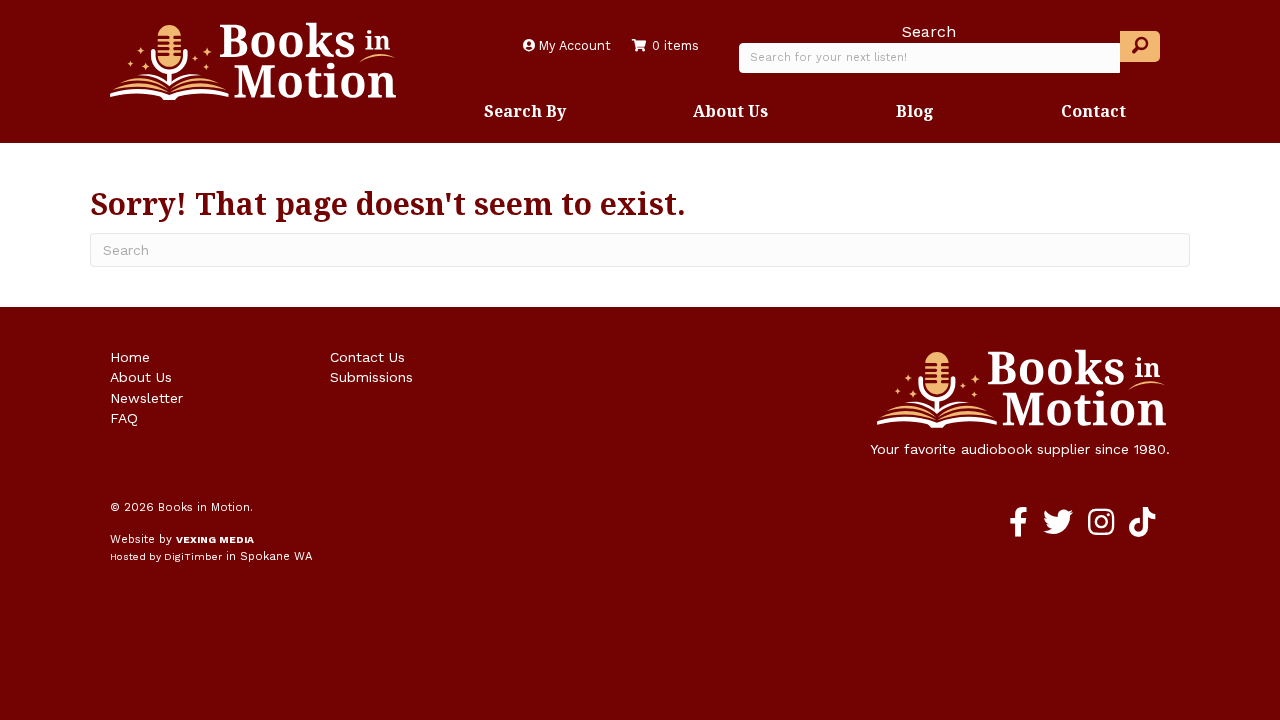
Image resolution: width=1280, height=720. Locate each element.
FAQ (124, 418)
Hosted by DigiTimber (166, 556)
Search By (525, 111)
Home (130, 357)
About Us (730, 111)
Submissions (371, 377)
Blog (915, 111)
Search (929, 31)
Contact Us (367, 357)
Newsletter (146, 398)
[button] (1140, 46)
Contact (1093, 111)
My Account (573, 45)
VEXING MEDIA (215, 539)
